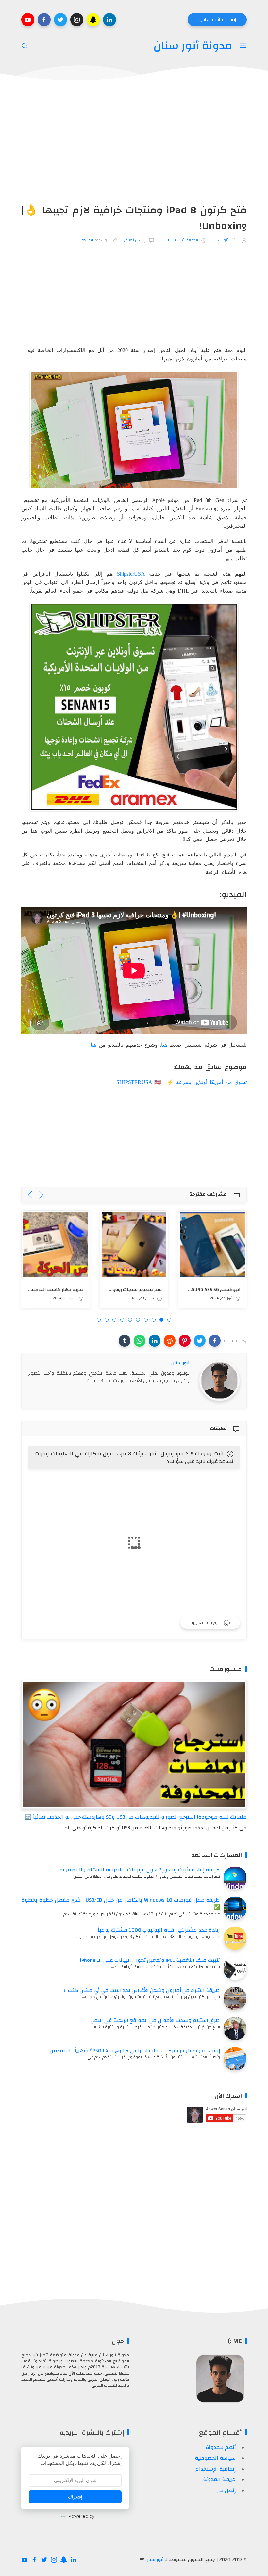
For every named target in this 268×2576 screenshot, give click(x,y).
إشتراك (75, 2497)
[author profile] (219, 1380)
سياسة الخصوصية (215, 2458)
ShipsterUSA (131, 574)
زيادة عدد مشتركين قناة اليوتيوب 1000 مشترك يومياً (159, 1930)
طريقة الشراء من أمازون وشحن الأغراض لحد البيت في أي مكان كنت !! (142, 1990)
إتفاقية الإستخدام (216, 2469)
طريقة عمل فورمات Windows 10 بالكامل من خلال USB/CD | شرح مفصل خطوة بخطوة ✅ (121, 1904)
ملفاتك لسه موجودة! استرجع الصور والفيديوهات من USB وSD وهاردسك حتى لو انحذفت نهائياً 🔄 (136, 1817)
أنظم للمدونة (221, 2447)
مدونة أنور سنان (193, 46)
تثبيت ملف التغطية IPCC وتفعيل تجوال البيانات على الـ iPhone (150, 1960)
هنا (164, 1045)
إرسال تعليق (135, 240)
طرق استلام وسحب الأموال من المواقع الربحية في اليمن (155, 2020)
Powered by (81, 2516)
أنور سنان (154, 2560)
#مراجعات (85, 240)
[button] (215, 1341)
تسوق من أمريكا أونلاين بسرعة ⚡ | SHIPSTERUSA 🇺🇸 (182, 1082)
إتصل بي (226, 2490)
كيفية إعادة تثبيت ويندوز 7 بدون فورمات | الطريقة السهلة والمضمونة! (139, 1870)
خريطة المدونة (219, 2479)
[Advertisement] (134, 144)
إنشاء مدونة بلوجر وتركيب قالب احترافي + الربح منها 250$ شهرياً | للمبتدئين (135, 2051)
